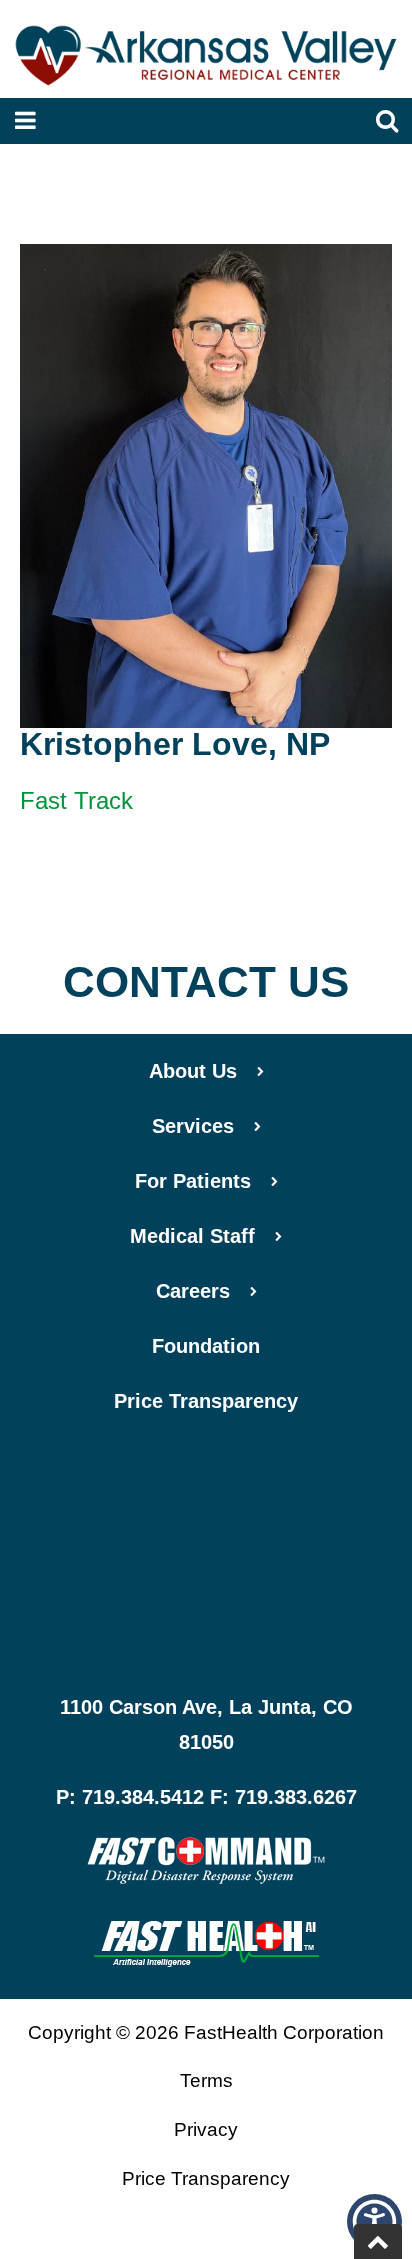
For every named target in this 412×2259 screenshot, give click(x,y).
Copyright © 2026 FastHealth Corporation (206, 2032)
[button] (374, 2221)
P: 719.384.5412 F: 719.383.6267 (206, 1797)
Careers (193, 1291)
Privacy (206, 2129)
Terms (206, 2080)
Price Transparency (206, 1401)
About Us (193, 1071)
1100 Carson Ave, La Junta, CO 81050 (206, 1724)
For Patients (193, 1181)
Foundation (206, 1346)
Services (193, 1126)
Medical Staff (192, 1236)
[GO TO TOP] (378, 2241)
